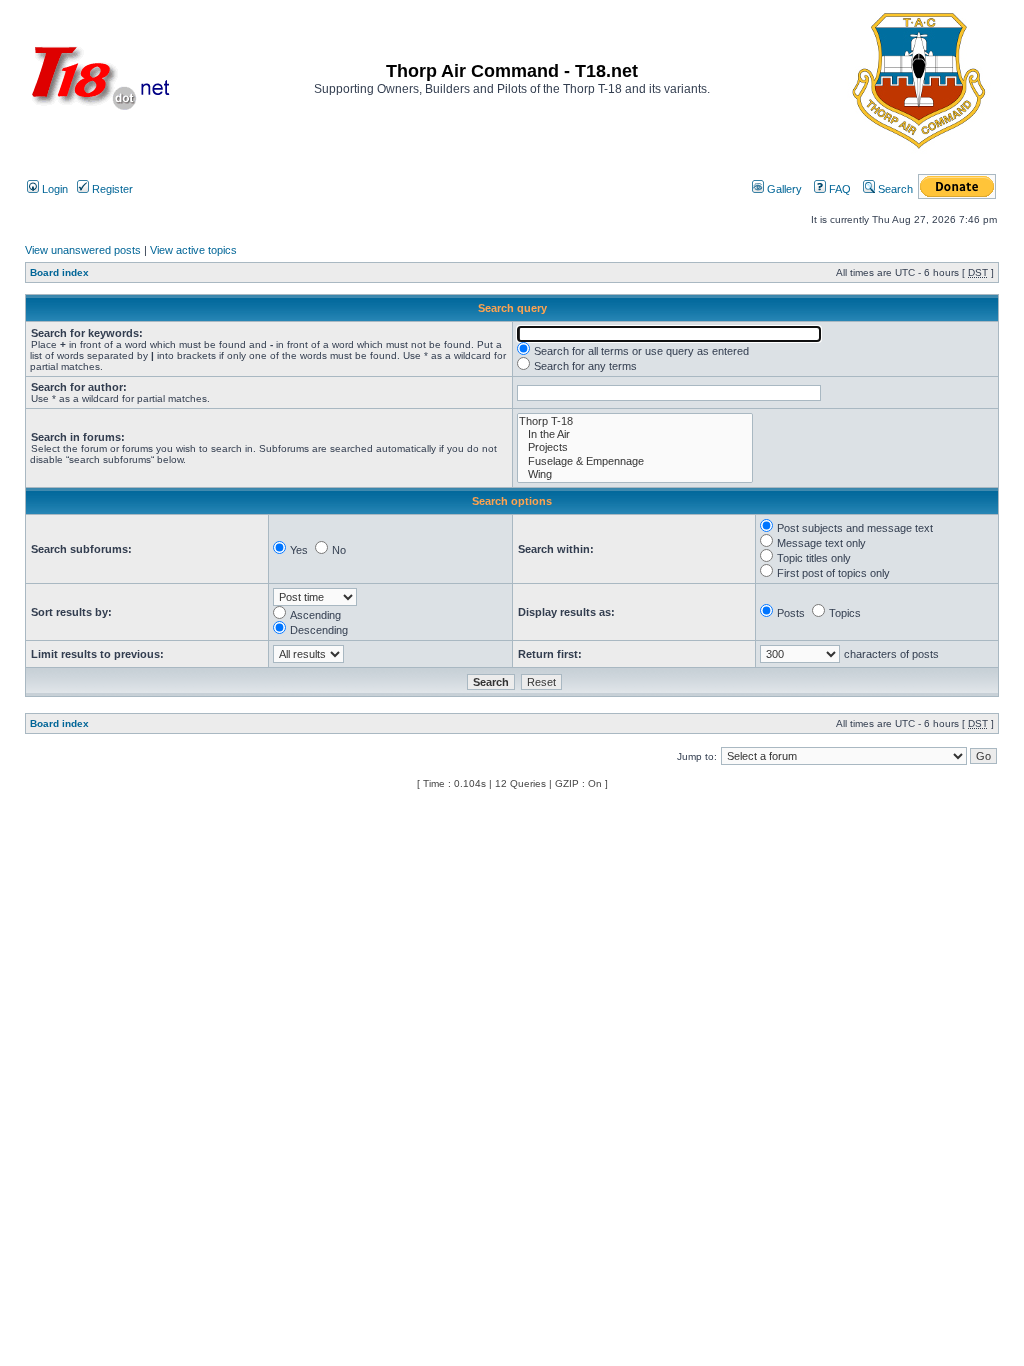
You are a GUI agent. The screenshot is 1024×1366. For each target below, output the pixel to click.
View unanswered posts (83, 250)
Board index (59, 272)
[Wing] (635, 474)
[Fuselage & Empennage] (635, 461)
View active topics (193, 250)
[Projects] (635, 447)
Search (894, 189)
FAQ (838, 189)
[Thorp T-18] (635, 421)
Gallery (783, 189)
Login (53, 189)
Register (111, 189)
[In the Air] (635, 434)
